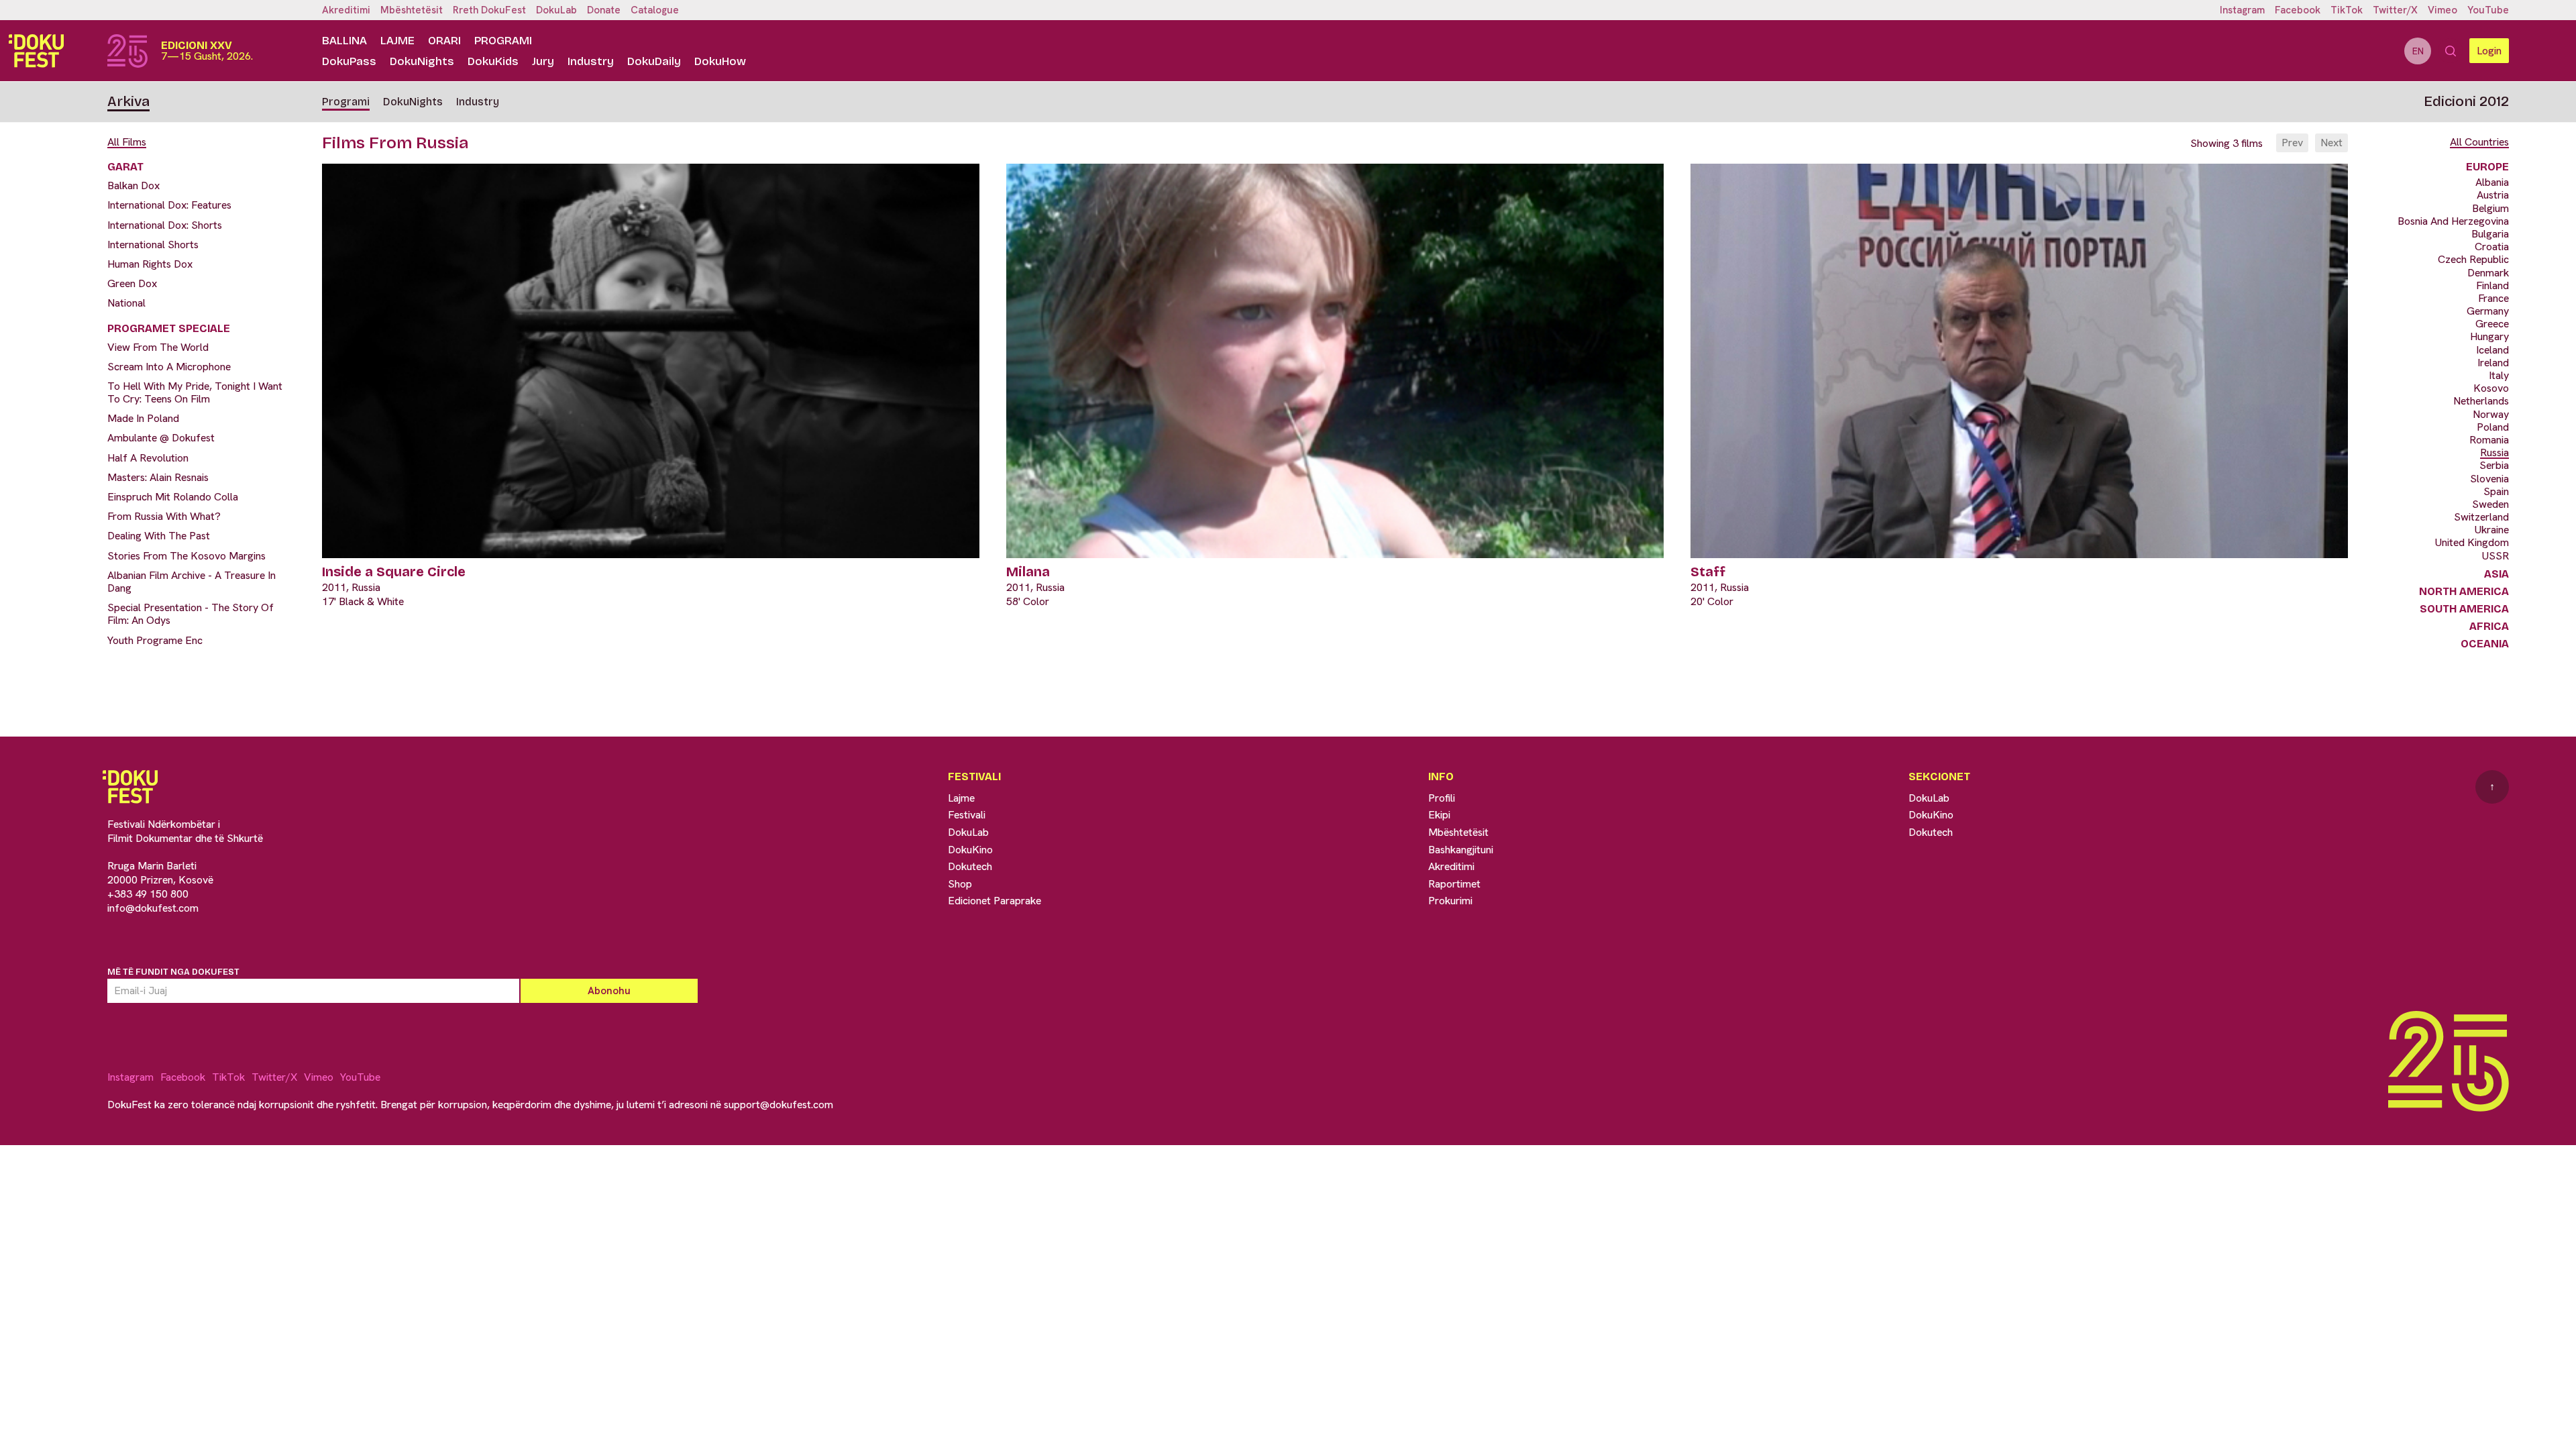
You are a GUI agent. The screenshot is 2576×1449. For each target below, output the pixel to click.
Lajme (397, 41)
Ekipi (1439, 815)
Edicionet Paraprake (995, 901)
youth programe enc (155, 640)
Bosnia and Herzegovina (2453, 221)
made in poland (143, 418)
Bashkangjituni (1461, 850)
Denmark (2488, 273)
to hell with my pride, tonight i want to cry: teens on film (195, 392)
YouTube (2488, 10)
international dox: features (169, 205)
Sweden (2490, 504)
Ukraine (2492, 530)
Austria (2493, 195)
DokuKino (970, 850)
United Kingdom (2472, 542)
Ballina (344, 41)
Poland (2493, 427)
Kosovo (2491, 388)
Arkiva (128, 101)
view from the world (158, 347)
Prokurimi (1450, 901)
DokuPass (349, 61)
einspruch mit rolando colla (173, 497)
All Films (127, 142)
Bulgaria (2490, 234)
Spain (2496, 491)
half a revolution (148, 458)
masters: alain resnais (158, 477)
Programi (503, 41)
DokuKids (493, 61)
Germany (2488, 311)
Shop (960, 884)
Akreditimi (346, 10)
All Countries (2479, 142)
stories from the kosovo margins (186, 556)
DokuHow (720, 61)
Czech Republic (2473, 259)
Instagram (2242, 10)
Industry (591, 61)
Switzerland (2481, 517)
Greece (2492, 324)
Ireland (2493, 363)
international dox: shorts (165, 225)
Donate (604, 10)
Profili (1442, 798)
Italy (2499, 375)
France (2493, 298)
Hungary (2489, 336)
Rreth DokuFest (489, 10)
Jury (543, 61)
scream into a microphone (169, 367)
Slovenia (2489, 479)
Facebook (2298, 10)
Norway (2491, 414)
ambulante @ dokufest (161, 438)
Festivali (967, 815)
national (126, 303)
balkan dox (133, 185)
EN (2418, 51)
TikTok (2347, 10)
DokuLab (556, 10)
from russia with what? (164, 516)
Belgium (2490, 208)
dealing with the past (159, 536)
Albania (2492, 182)
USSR (2495, 556)
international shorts (153, 245)
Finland (2492, 285)
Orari (444, 41)
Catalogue (655, 10)
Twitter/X (2395, 10)
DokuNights (422, 61)
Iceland (2492, 350)
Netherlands (2481, 401)
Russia (2494, 452)
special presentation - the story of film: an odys (191, 614)
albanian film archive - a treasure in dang (192, 582)
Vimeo (2443, 10)
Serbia (2494, 465)
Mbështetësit (412, 10)
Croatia (2492, 247)
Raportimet (1454, 884)
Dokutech (970, 866)
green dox (132, 283)
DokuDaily (654, 61)
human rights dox (150, 264)
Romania (2489, 440)
